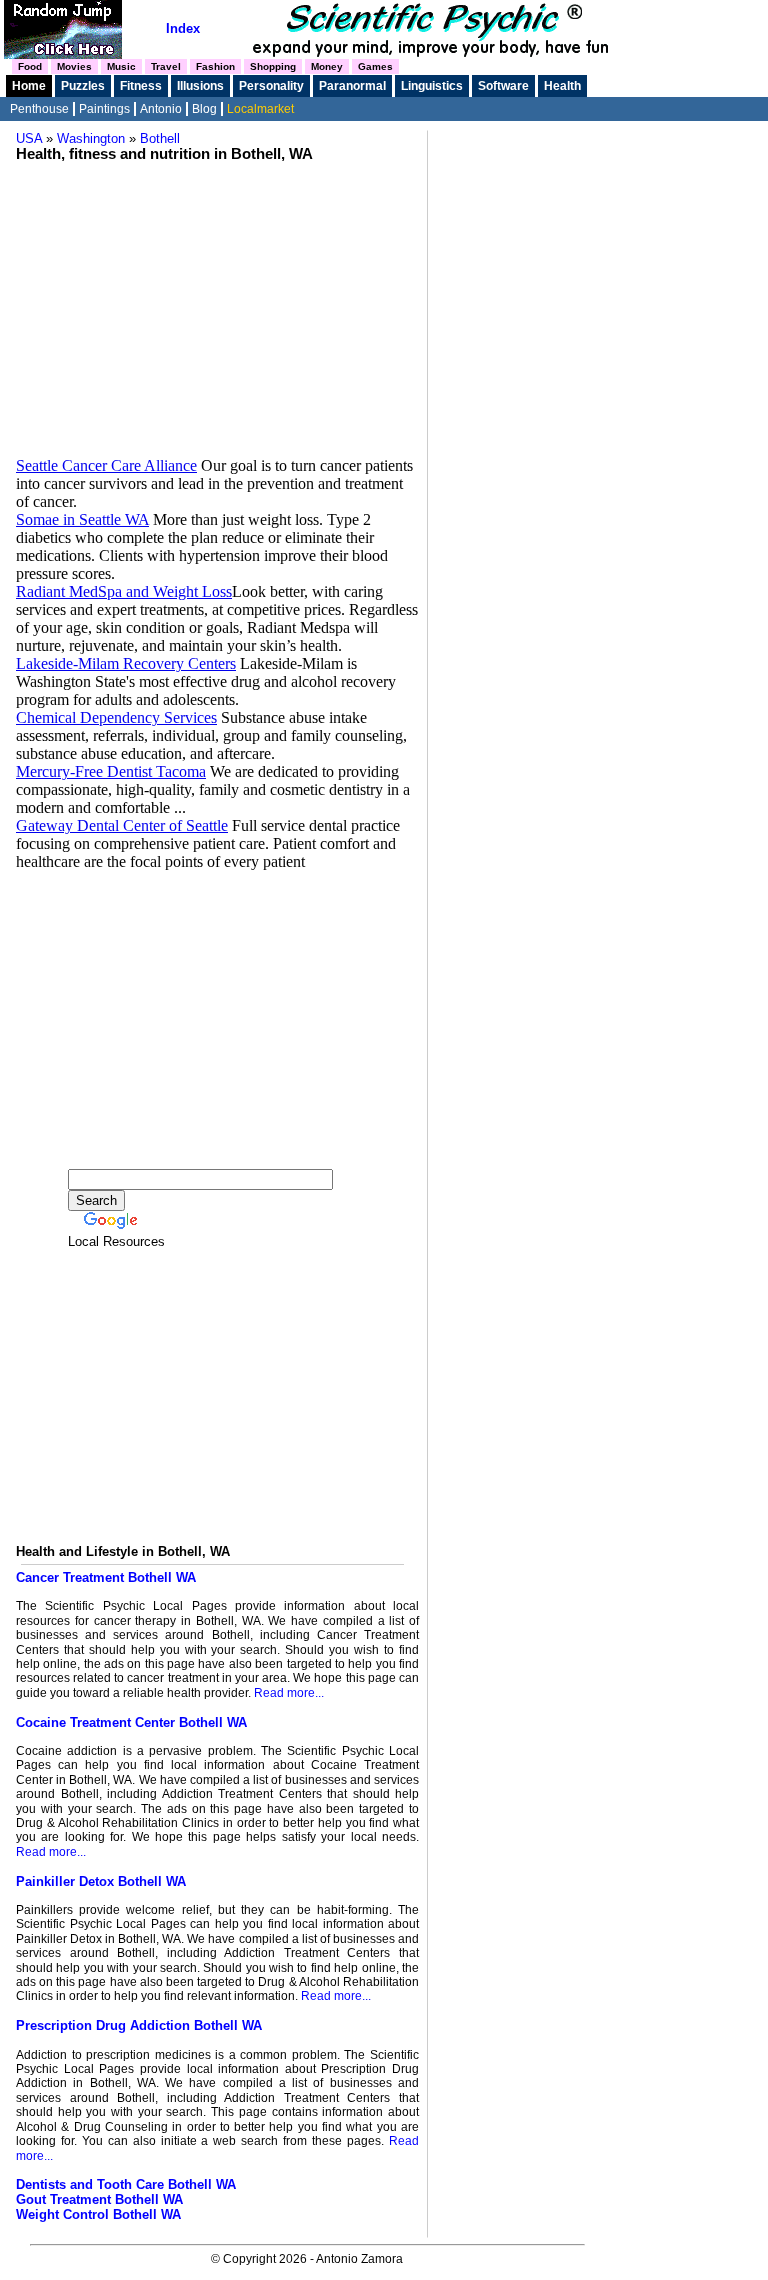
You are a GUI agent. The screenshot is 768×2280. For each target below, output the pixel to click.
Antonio (161, 109)
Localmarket (260, 109)
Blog (204, 109)
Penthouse (39, 109)
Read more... (289, 1693)
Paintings (104, 109)
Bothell (160, 138)
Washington (91, 138)
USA (29, 138)
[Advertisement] (217, 302)
